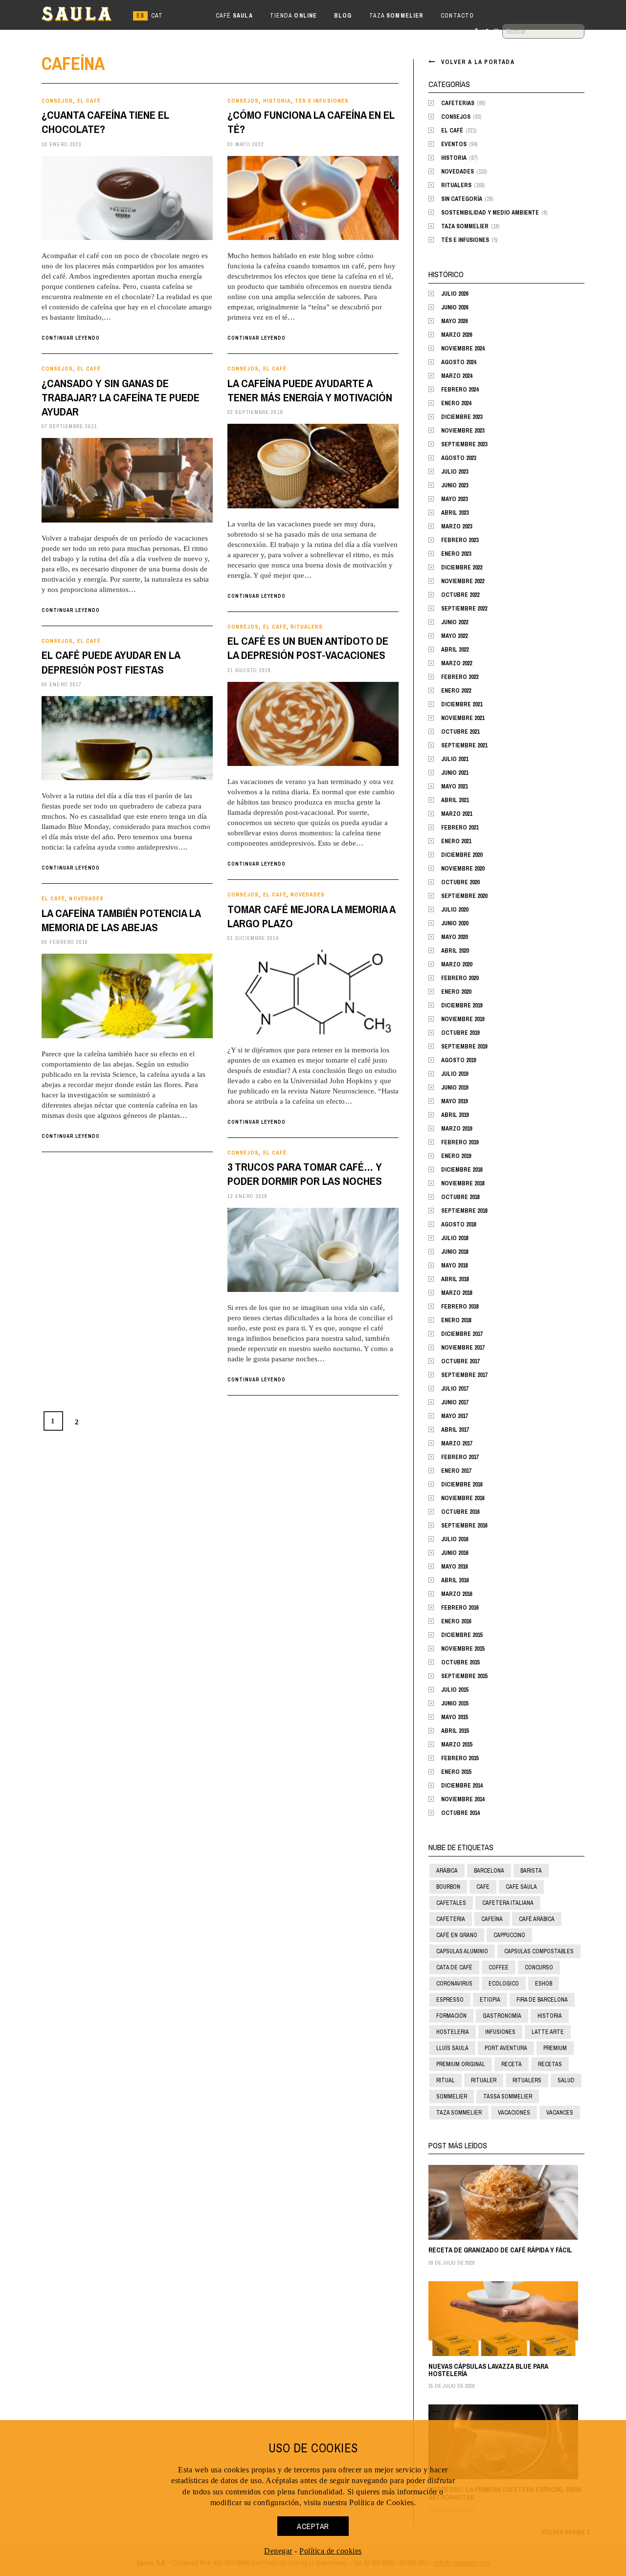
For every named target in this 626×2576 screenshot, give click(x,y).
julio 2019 (455, 1074)
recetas (550, 2064)
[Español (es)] (140, 16)
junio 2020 (455, 923)
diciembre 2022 (462, 568)
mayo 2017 (454, 1416)
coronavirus (454, 1984)
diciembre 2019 (462, 1005)
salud (566, 2080)
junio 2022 (455, 622)
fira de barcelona (542, 2000)
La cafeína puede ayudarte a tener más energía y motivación (310, 390)
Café (234, 16)
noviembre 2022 (463, 581)
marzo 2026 (457, 335)
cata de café (454, 1967)
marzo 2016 (457, 1594)
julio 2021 (455, 759)
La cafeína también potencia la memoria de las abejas (121, 920)
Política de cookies (331, 2551)
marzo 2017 (457, 1443)
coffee (499, 1967)
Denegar (278, 2551)
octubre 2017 (460, 1361)
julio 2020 (455, 910)
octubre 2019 (460, 1033)
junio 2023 (455, 485)
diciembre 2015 (462, 1635)
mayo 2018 (454, 1266)
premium (555, 2048)
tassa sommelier (508, 2096)
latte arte (548, 2032)
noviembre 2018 (463, 1183)
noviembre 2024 (463, 349)
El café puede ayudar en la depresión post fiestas (111, 662)
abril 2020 (455, 951)
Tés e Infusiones (322, 101)
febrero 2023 (460, 540)
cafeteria (451, 1919)
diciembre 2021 (462, 704)
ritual (446, 2080)
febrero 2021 (460, 828)
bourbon (448, 1887)
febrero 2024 (460, 390)
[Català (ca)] (157, 16)
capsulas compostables (539, 1951)
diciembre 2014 (462, 1786)
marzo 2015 (457, 1745)
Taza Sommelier (465, 226)
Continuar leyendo (71, 338)
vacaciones (514, 2113)
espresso (450, 2000)
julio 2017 (455, 1389)
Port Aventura (506, 2048)
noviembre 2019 (463, 1019)
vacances (560, 2113)
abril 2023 (455, 513)
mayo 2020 (454, 937)
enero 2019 (456, 1156)
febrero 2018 (460, 1307)
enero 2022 (456, 691)
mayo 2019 (454, 1101)
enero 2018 (456, 1320)
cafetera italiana (508, 1903)
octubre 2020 (460, 882)
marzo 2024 (457, 376)
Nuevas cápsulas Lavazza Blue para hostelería (488, 2370)
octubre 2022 (460, 595)
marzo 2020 (457, 964)
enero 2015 (456, 1772)
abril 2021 (455, 800)
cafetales (451, 1903)
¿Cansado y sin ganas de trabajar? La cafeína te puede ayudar (121, 398)
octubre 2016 (460, 1512)
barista (531, 1871)
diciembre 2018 (462, 1170)
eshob (544, 1984)
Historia (277, 101)
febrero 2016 (460, 1608)
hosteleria (453, 2032)
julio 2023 (455, 472)
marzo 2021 (457, 814)
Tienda (293, 16)
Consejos (57, 101)
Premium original (461, 2064)
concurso (539, 1967)
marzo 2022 (457, 663)
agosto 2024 (458, 362)
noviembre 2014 (463, 1799)
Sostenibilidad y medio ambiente (490, 213)
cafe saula (521, 1887)
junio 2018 (455, 1252)
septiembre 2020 (464, 896)
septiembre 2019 (464, 1047)
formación (451, 2016)
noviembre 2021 (463, 718)
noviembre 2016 (463, 1498)
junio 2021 (455, 773)
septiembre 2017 (464, 1375)
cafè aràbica (537, 1919)
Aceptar (313, 2526)
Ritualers (307, 627)
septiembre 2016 (464, 1526)
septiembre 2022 (464, 609)
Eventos (454, 144)
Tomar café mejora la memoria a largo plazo (311, 916)
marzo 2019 (457, 1129)
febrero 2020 (460, 978)
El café (89, 101)
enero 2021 (456, 841)
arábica (447, 1871)
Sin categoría (462, 199)
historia (550, 2016)
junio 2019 (455, 1088)
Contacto (457, 16)
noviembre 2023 (463, 431)
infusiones (500, 2032)
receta (512, 2064)
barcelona (489, 1871)
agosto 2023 (458, 458)
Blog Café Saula (85, 16)
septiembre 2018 (464, 1211)
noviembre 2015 (463, 1649)
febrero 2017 (460, 1457)
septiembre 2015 (464, 1676)
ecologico (504, 1984)
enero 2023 (456, 554)
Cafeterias (458, 103)
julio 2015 (455, 1690)
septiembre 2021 (464, 745)
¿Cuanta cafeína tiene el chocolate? (105, 122)
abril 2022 (455, 650)
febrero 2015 (460, 1758)
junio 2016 (455, 1553)
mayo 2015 (454, 1717)
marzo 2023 (457, 526)
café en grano (457, 1935)
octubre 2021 (460, 732)
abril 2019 (455, 1115)
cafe (483, 1887)
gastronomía (502, 2016)
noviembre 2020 (463, 869)
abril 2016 (455, 1580)
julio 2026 (455, 294)
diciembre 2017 (462, 1334)
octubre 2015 (460, 1662)
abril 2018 (455, 1279)
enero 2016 (456, 1621)
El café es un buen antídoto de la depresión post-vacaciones (308, 648)
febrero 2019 (460, 1142)
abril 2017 (455, 1430)
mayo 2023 (454, 499)
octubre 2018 (460, 1197)
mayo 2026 (454, 321)
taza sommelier (459, 2113)
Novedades (308, 895)
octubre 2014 (460, 1813)
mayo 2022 (454, 636)
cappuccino (509, 1935)
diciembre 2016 (462, 1484)
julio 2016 (455, 1539)
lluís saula (452, 2048)
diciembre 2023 (462, 417)
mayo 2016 (454, 1567)
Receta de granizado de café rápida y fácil (500, 2250)
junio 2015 (455, 1703)
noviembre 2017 (463, 1348)
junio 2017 (455, 1402)
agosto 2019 (458, 1060)
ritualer (484, 2080)
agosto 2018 (458, 1224)
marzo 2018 (457, 1293)
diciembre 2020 (462, 855)
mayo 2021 (454, 786)
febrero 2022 (460, 677)
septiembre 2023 (464, 444)
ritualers (527, 2080)
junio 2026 (455, 307)
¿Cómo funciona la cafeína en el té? (311, 122)
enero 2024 (456, 403)
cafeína (492, 1919)
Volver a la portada (478, 62)
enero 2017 (456, 1471)
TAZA (397, 16)
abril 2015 (455, 1731)
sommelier (452, 2096)
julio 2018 (455, 1238)
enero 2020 (456, 992)
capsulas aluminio (462, 1951)
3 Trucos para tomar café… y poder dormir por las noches (305, 1174)
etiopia (490, 2000)
